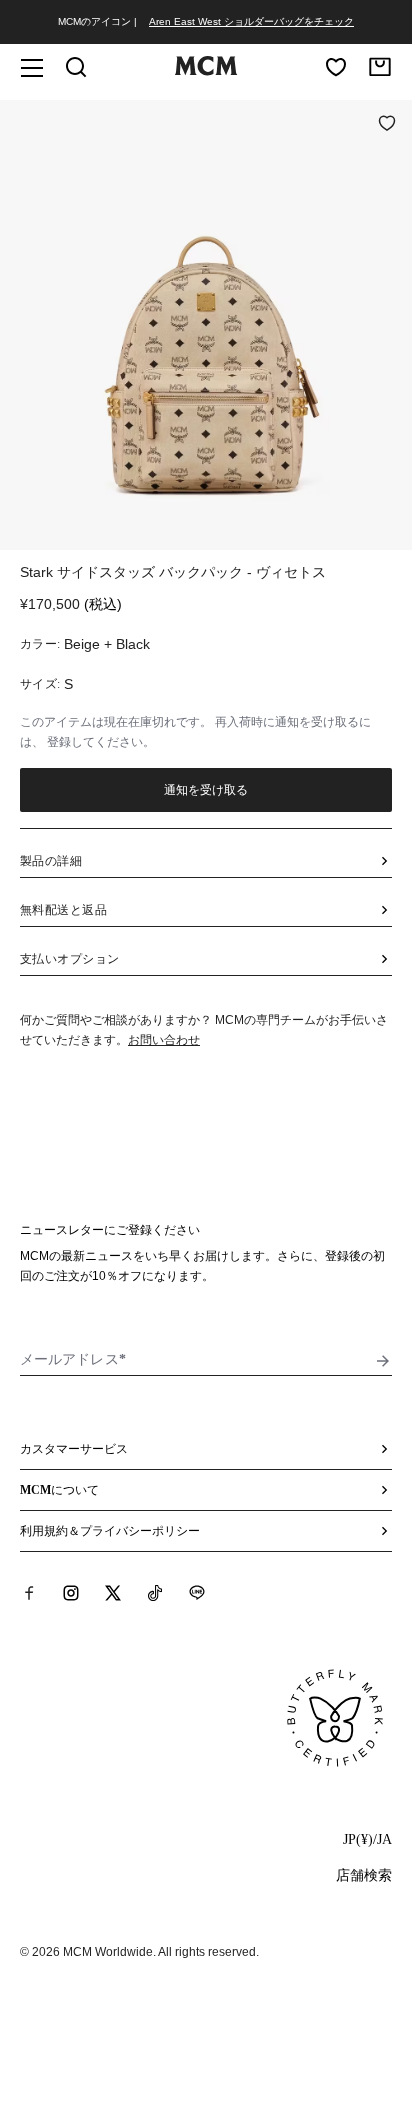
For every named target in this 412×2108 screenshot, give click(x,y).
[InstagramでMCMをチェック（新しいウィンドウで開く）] (71, 1593)
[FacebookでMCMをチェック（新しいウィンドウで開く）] (29, 1593)
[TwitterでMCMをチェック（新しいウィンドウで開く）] (113, 1593)
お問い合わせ (164, 1040)
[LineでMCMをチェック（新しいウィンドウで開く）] (197, 1593)
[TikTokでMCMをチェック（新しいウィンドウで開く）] (155, 1593)
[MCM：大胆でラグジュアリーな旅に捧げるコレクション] (205, 71)
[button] (206, 323)
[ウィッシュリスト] (336, 67)
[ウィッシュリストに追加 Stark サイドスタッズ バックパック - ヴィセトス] (387, 125)
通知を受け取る (206, 790)
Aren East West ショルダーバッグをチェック (251, 21)
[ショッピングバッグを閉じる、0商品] (380, 67)
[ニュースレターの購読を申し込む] (383, 1361)
